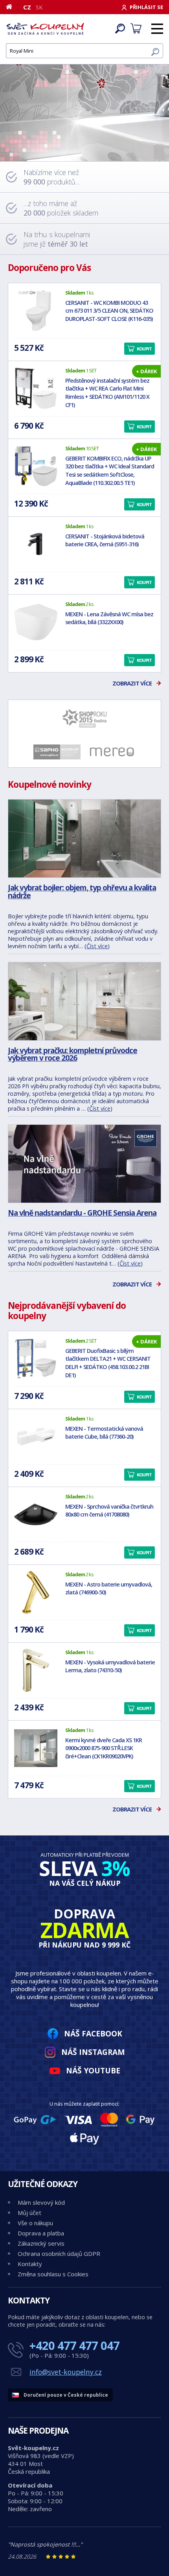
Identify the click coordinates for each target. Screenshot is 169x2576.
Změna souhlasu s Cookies (53, 2274)
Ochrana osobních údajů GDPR (59, 2254)
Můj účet (29, 2213)
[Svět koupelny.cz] (84, 102)
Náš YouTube (93, 2070)
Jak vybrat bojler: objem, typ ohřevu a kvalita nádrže (82, 891)
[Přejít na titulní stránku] (45, 29)
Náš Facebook (93, 2033)
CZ (27, 7)
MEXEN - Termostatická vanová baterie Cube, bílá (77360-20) (104, 1433)
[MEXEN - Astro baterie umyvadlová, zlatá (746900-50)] (36, 1592)
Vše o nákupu (35, 2223)
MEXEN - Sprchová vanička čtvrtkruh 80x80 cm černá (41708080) (109, 1511)
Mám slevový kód (41, 2202)
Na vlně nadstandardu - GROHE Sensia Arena (82, 1213)
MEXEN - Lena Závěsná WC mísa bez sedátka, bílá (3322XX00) (109, 618)
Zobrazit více (132, 683)
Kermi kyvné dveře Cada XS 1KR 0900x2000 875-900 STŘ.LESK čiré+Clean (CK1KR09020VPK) (104, 1748)
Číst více (97, 946)
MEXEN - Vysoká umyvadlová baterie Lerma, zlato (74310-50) (110, 1666)
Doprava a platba (41, 2233)
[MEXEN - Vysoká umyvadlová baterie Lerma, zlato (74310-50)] (36, 1670)
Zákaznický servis (41, 2243)
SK (39, 7)
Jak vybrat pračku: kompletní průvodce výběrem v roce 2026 (73, 1054)
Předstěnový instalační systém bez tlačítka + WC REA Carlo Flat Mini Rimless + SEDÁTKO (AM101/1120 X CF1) (107, 393)
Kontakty (30, 2264)
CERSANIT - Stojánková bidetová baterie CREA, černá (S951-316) (105, 540)
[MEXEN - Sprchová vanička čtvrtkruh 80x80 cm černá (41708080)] (36, 1515)
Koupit (144, 349)
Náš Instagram (93, 2052)
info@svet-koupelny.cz (66, 2372)
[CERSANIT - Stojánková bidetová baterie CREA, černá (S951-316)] (36, 544)
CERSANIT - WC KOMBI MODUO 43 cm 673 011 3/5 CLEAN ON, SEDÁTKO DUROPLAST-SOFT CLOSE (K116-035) (109, 311)
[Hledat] (155, 52)
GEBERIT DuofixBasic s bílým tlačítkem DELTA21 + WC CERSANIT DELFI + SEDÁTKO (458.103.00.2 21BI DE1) (108, 1363)
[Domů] (12, 7)
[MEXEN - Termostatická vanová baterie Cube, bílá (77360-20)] (36, 1437)
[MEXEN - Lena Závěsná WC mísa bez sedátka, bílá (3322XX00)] (36, 622)
